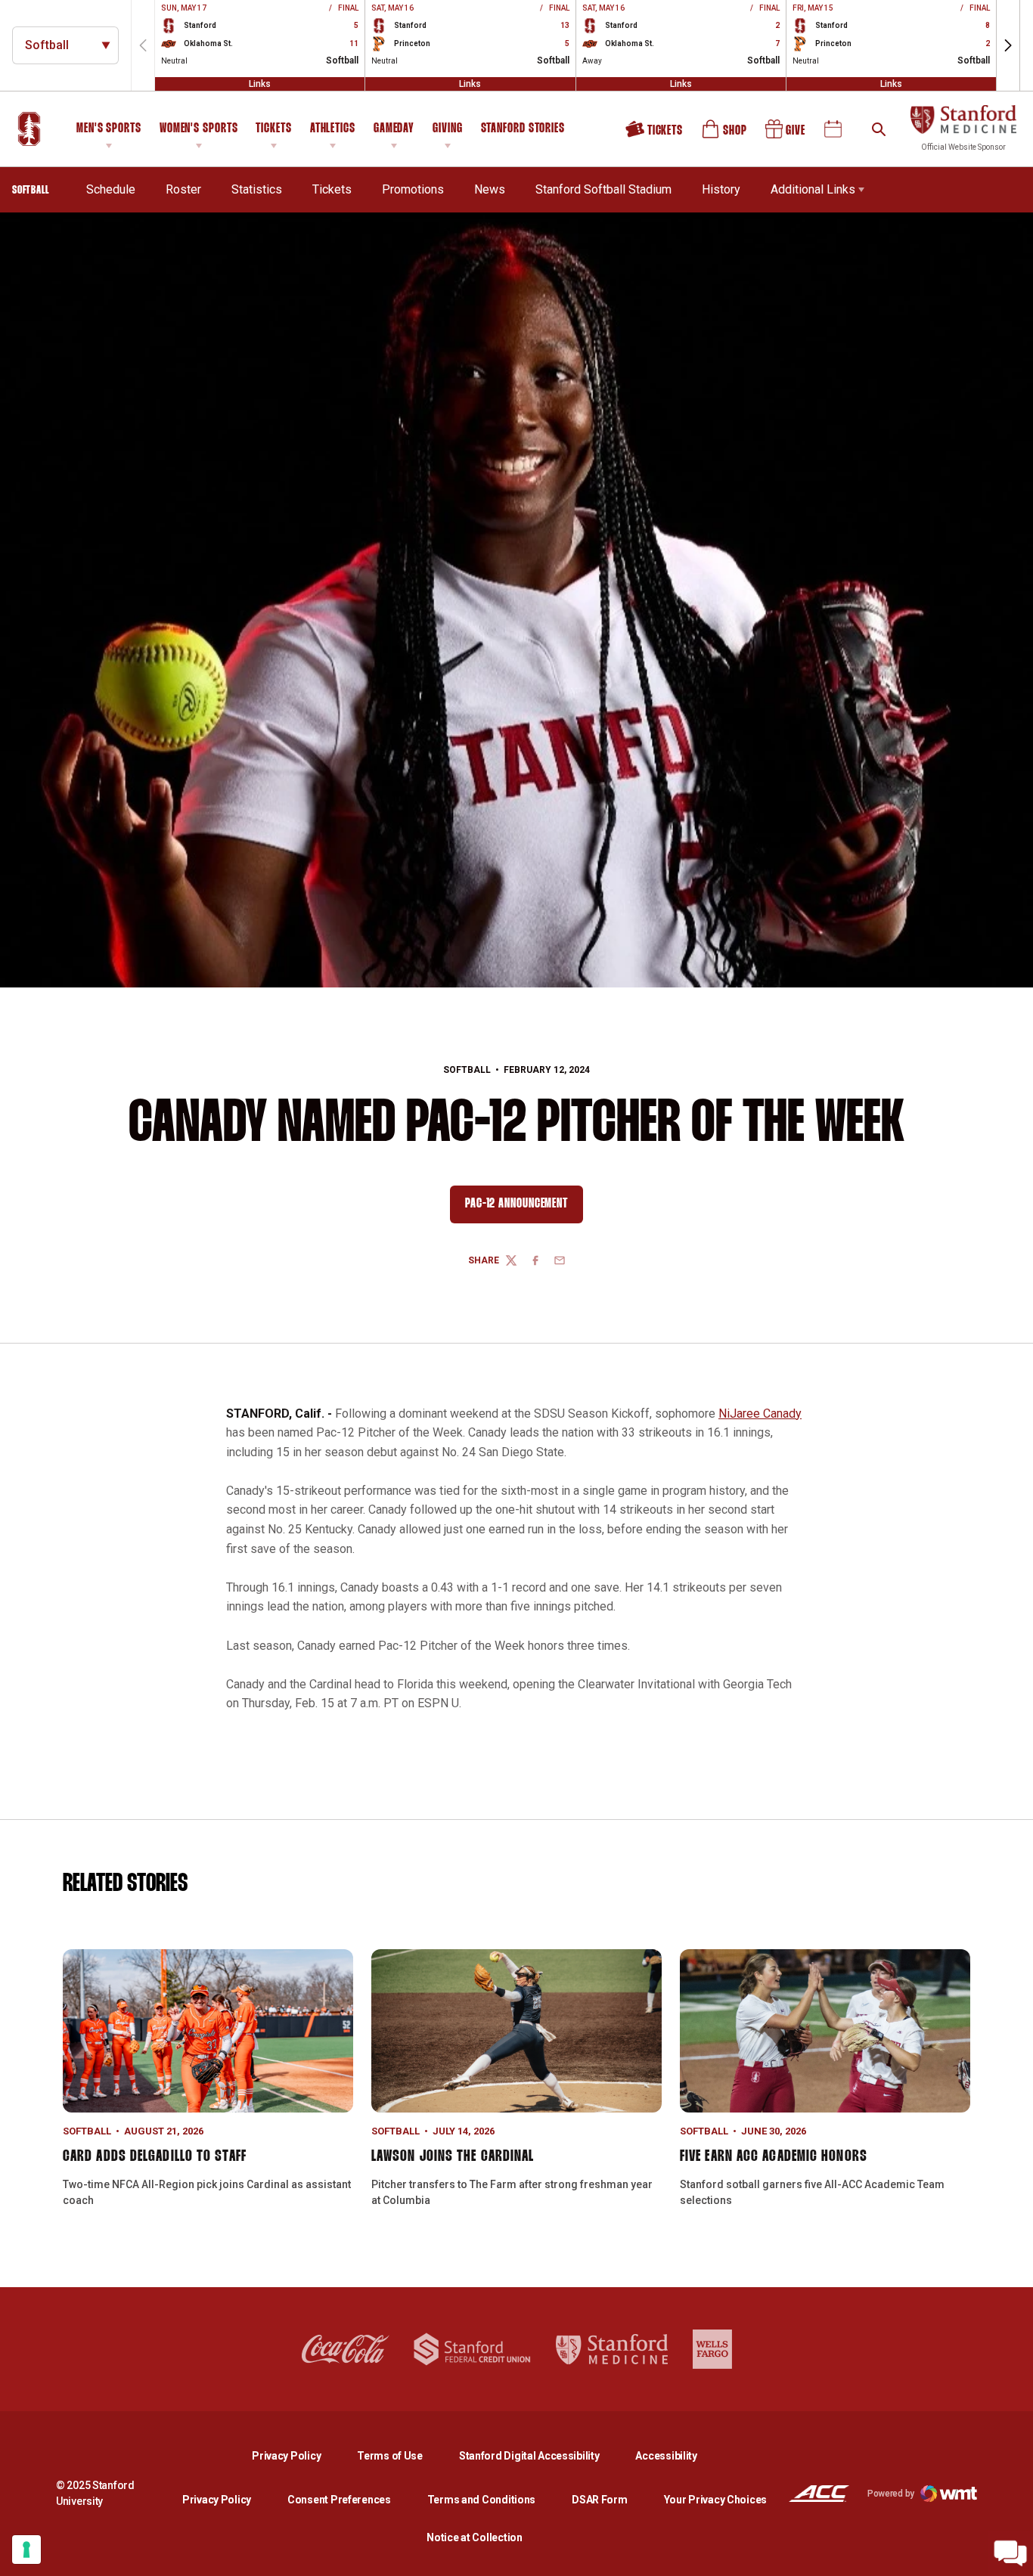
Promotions (413, 189)
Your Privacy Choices (715, 2500)
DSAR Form (599, 2500)
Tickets (273, 129)
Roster (183, 189)
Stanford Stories (523, 131)
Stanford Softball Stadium (603, 189)
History (721, 189)
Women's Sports (199, 129)
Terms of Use (390, 2456)
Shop (725, 135)
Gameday (394, 129)
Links (260, 84)
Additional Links (813, 189)
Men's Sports (109, 129)
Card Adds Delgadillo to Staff (155, 2156)
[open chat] (1010, 2553)
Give (786, 135)
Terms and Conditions (481, 2500)
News (490, 189)
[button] (1008, 45)
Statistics (257, 189)
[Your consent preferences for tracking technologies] (26, 2550)
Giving (447, 129)
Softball (467, 1070)
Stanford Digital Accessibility (541, 2455)
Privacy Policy (298, 2455)
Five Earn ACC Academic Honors (774, 2156)
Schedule (111, 189)
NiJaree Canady (760, 1414)
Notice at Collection (474, 2537)
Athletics (333, 129)
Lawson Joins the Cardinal (453, 2156)
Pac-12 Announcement (524, 1207)
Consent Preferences (339, 2500)
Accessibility (666, 2455)
